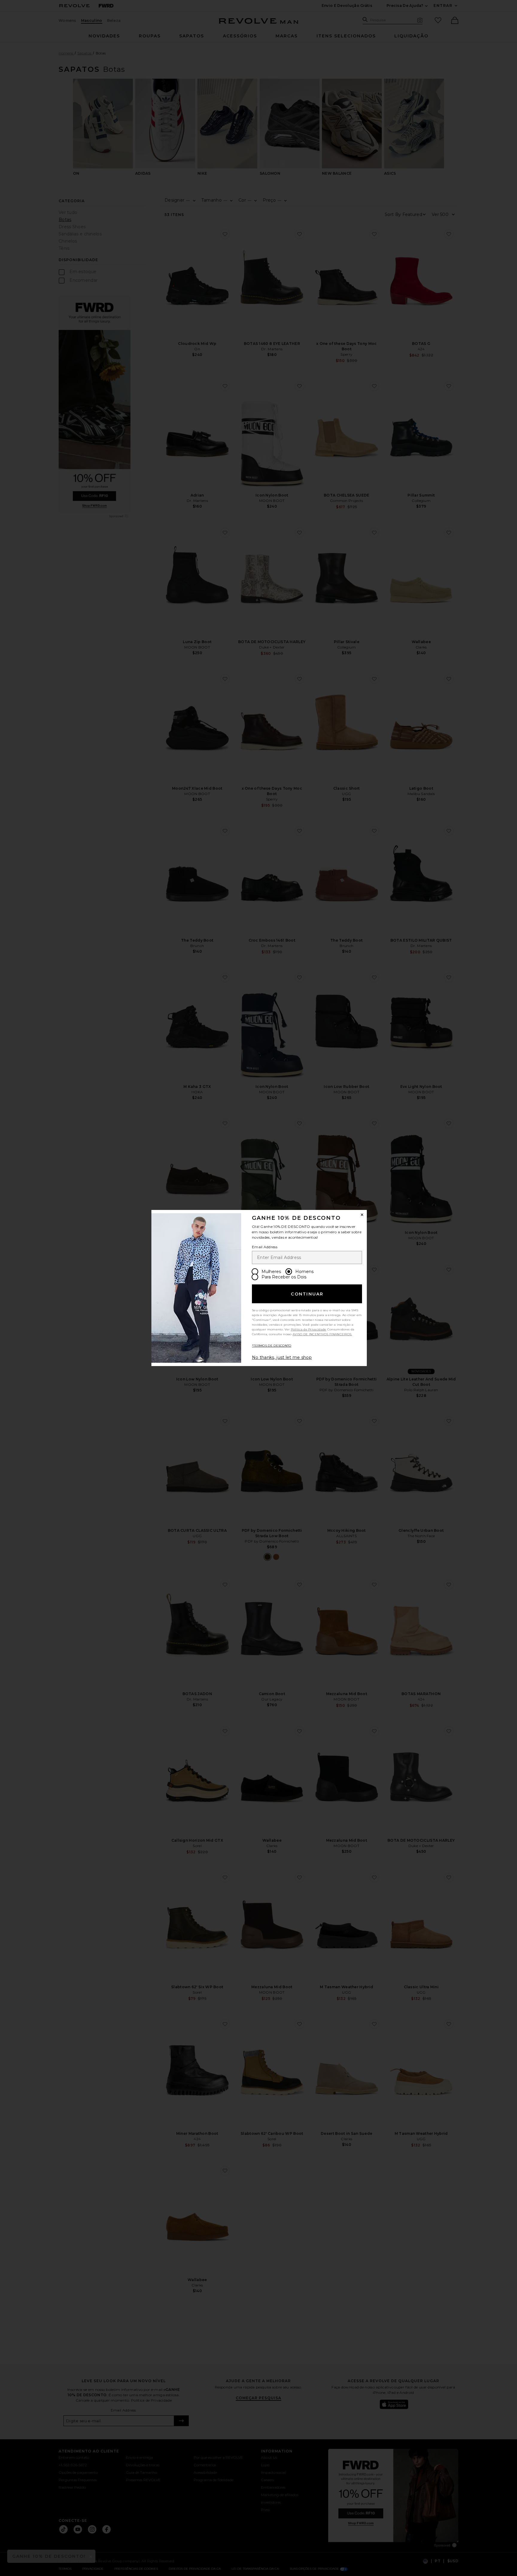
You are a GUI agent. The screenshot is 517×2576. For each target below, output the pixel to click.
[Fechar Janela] (362, 1215)
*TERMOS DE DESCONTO (272, 1346)
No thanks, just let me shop (282, 1357)
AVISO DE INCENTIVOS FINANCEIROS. (322, 1334)
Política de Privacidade (309, 1329)
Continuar (307, 1294)
